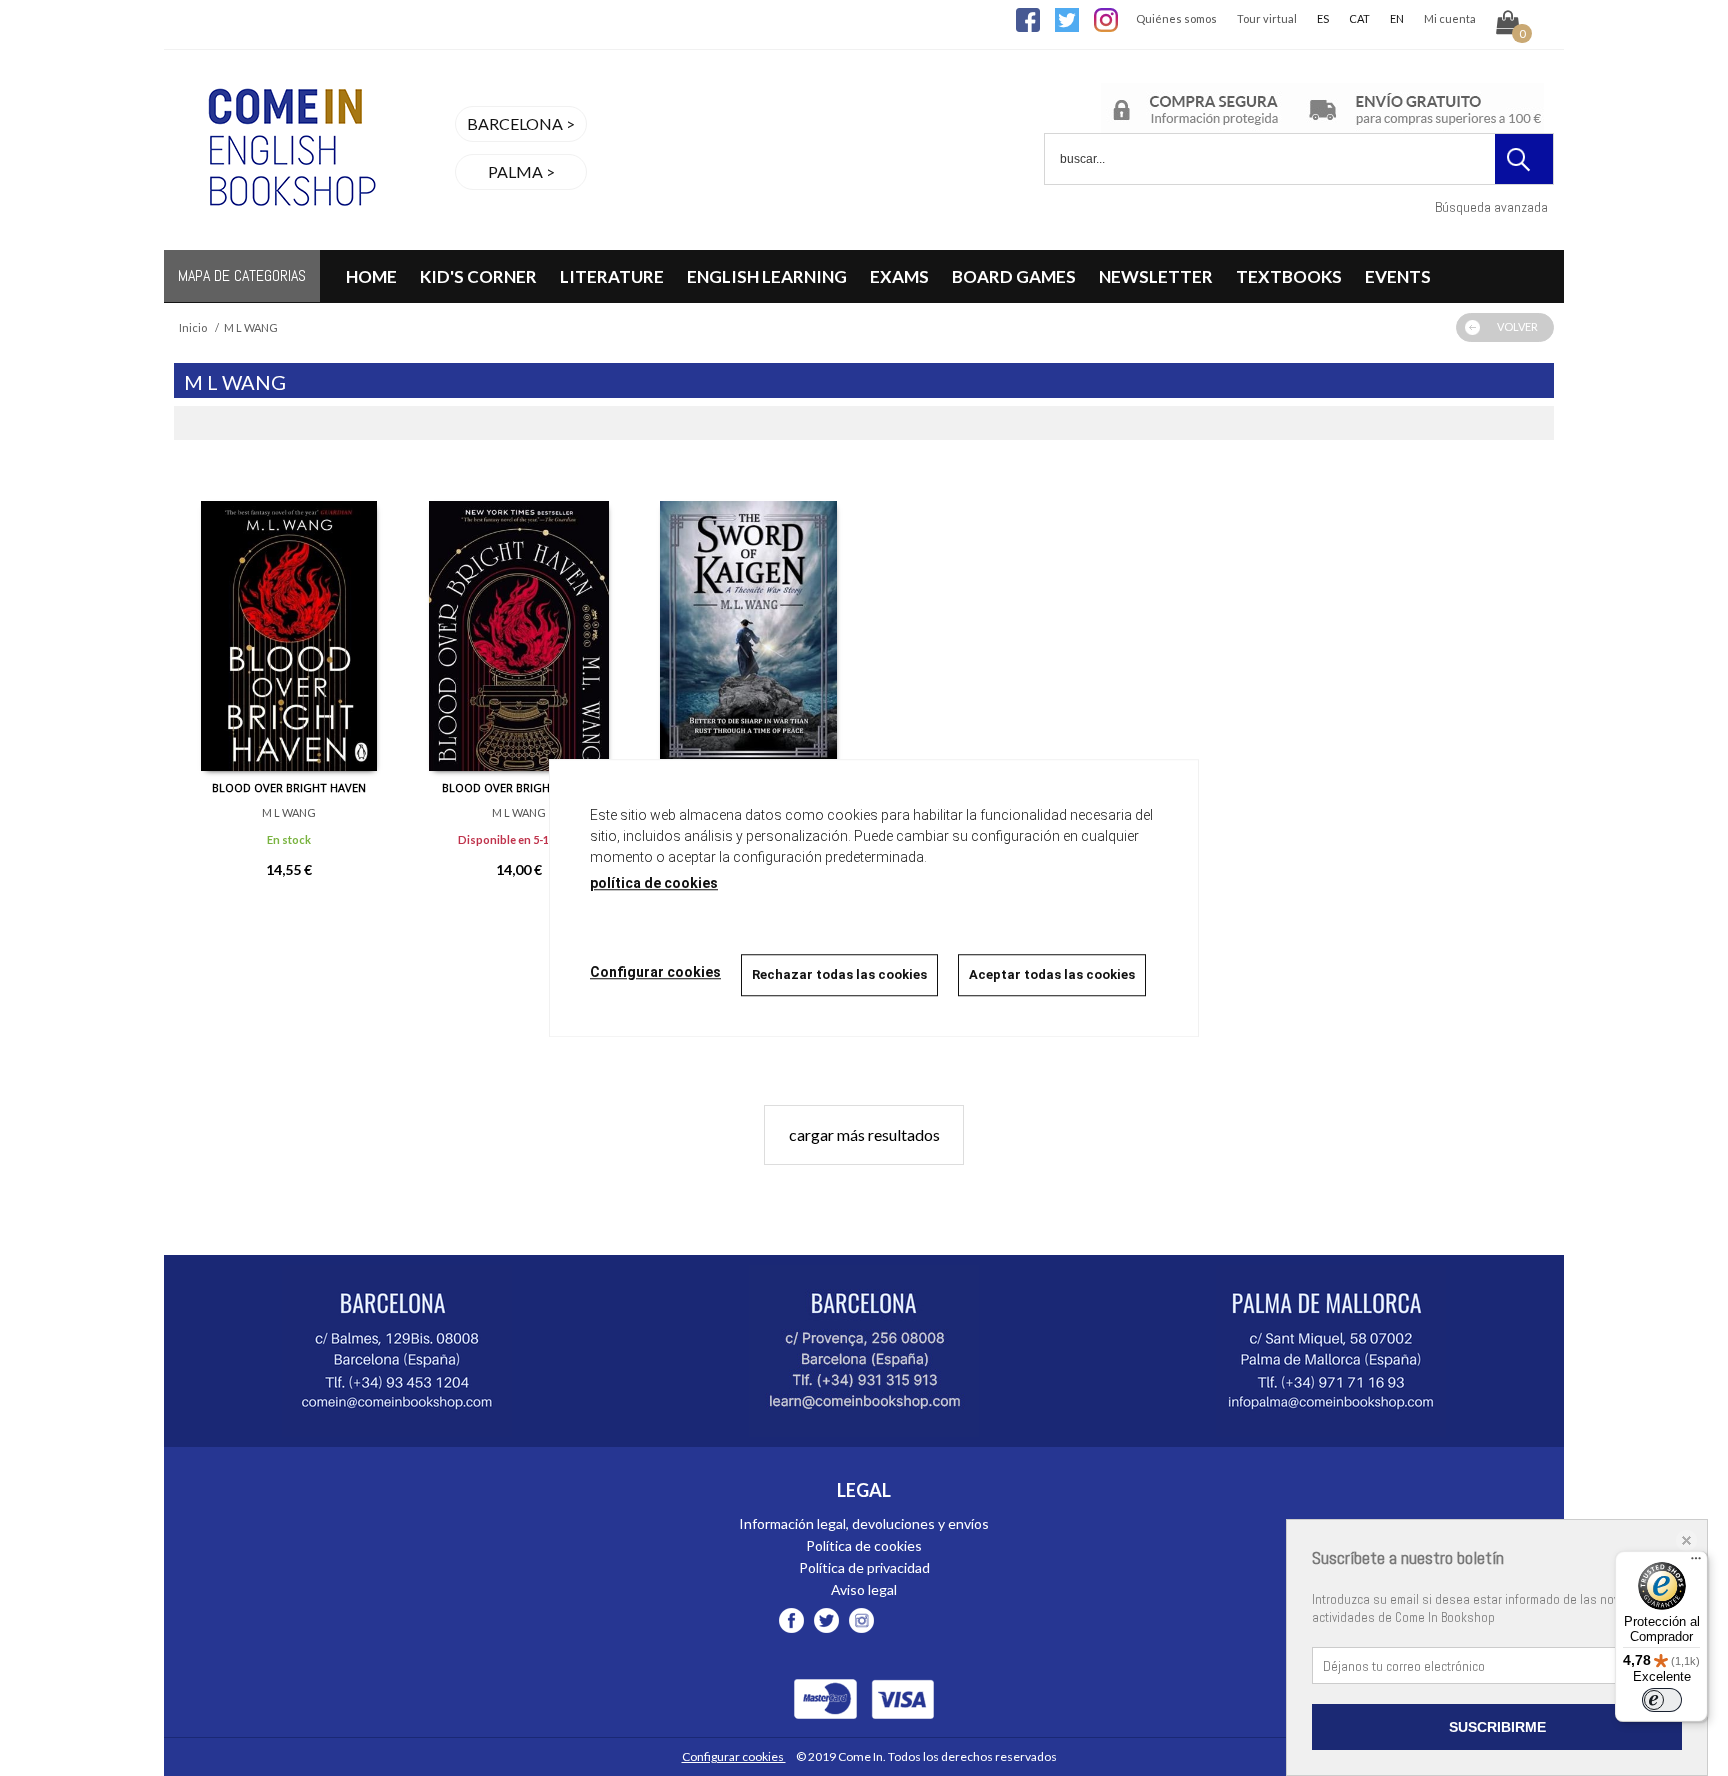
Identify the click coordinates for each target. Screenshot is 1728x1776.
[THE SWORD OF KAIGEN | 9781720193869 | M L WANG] (749, 621)
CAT (1359, 18)
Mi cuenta (1450, 18)
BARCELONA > (521, 123)
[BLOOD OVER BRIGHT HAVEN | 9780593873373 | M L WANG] (519, 621)
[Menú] (1696, 1563)
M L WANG (289, 812)
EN (1397, 18)
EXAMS (899, 276)
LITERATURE (612, 276)
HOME (371, 276)
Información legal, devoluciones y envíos (864, 1523)
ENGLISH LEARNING (767, 276)
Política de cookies (864, 1545)
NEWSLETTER (1156, 276)
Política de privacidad (864, 1567)
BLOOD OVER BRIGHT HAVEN (289, 787)
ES (1323, 18)
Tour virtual (1267, 18)
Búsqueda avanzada (1491, 207)
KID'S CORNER (478, 276)
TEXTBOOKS (1289, 276)
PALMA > (521, 171)
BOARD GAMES (1014, 276)
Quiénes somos (1176, 18)
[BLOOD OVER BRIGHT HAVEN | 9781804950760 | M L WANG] (289, 621)
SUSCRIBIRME (1497, 1727)
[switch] (1662, 1700)
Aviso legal (864, 1589)
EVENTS (1398, 276)
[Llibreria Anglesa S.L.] (289, 237)
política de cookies (654, 883)
